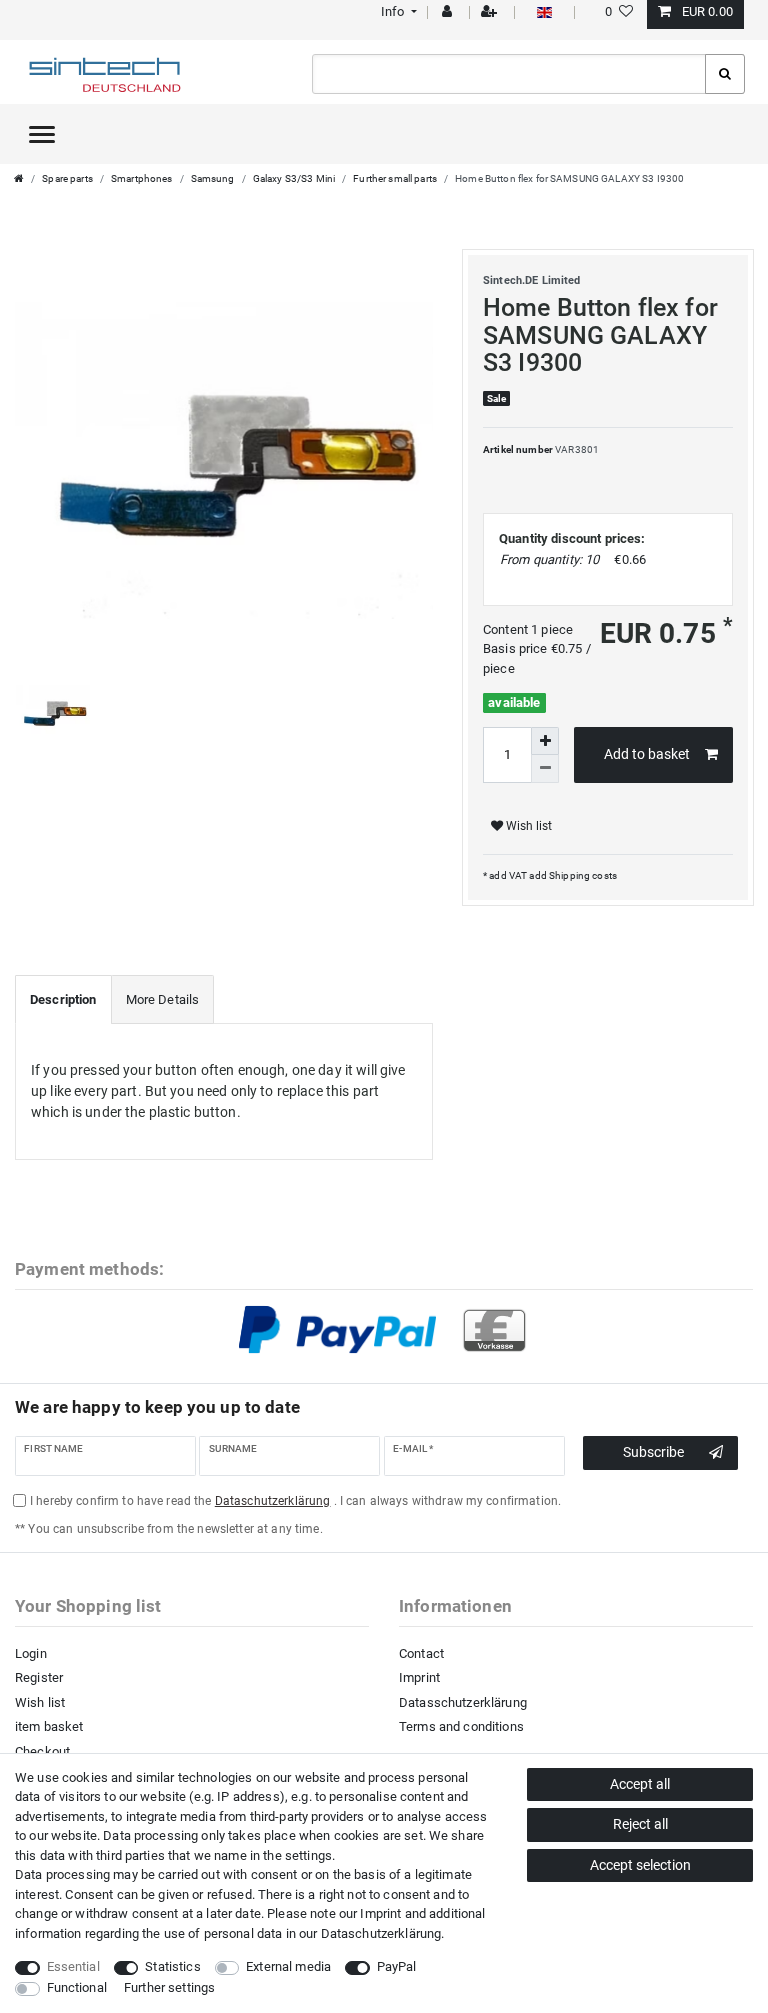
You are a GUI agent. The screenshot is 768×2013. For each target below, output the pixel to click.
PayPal (397, 1966)
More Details (163, 999)
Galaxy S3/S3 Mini (294, 178)
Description (63, 999)
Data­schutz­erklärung (381, 1933)
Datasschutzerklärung (463, 1702)
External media (288, 1966)
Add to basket (647, 754)
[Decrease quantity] (545, 769)
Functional (77, 1987)
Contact (421, 1653)
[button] (396, 11)
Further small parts (395, 178)
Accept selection (640, 1865)
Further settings (169, 1987)
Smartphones (142, 178)
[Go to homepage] (19, 178)
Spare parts (67, 178)
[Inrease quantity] (545, 741)
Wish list (527, 826)
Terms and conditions (461, 1726)
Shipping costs (582, 875)
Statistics (172, 1966)
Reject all (640, 1824)
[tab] (63, 1000)
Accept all (640, 1784)
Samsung (213, 178)
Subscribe (653, 1452)
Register (39, 1677)
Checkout (42, 1751)
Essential (73, 1966)
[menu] (42, 134)
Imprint (419, 1677)
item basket (49, 1726)
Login (31, 1653)
